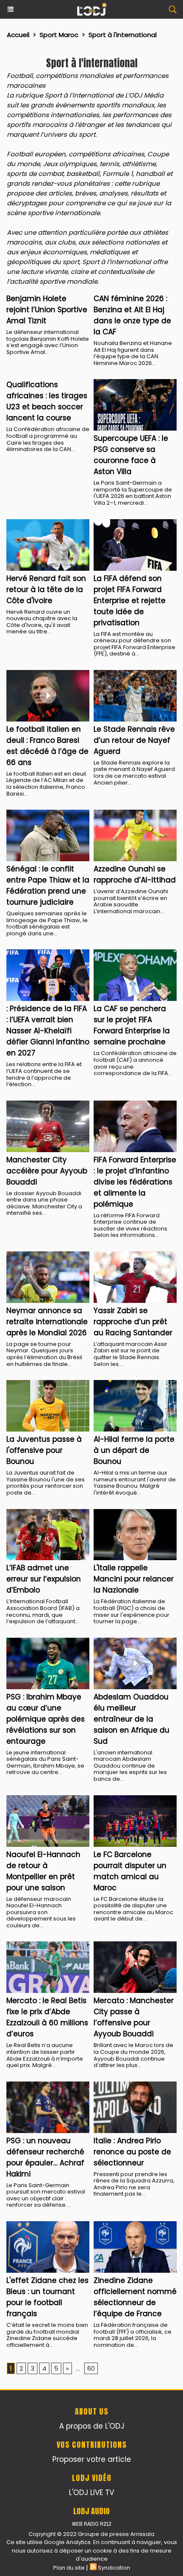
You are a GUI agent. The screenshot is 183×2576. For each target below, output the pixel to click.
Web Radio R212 (91, 2524)
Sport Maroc (59, 35)
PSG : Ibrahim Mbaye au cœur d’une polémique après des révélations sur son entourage (46, 1719)
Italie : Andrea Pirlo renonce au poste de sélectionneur (132, 2152)
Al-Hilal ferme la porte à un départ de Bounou (134, 1450)
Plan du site (69, 2568)
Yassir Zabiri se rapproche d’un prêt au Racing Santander (133, 1322)
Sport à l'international (123, 35)
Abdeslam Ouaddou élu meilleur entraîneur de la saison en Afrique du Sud (132, 1719)
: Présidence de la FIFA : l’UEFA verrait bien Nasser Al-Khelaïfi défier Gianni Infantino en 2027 (48, 1031)
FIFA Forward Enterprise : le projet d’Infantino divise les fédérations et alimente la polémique (135, 1182)
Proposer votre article (92, 2459)
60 (91, 2368)
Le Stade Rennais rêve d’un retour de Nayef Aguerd (134, 740)
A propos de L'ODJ (92, 2426)
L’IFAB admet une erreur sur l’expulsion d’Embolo (44, 1579)
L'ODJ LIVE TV (91, 2493)
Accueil (18, 35)
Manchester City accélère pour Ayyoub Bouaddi (47, 1171)
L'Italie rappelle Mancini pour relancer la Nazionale (134, 1579)
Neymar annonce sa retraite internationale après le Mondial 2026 (47, 1322)
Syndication (114, 2568)
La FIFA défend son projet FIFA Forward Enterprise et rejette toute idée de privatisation (130, 601)
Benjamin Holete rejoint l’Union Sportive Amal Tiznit (47, 310)
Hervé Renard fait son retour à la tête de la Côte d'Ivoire (46, 589)
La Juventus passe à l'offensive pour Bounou (44, 1450)
